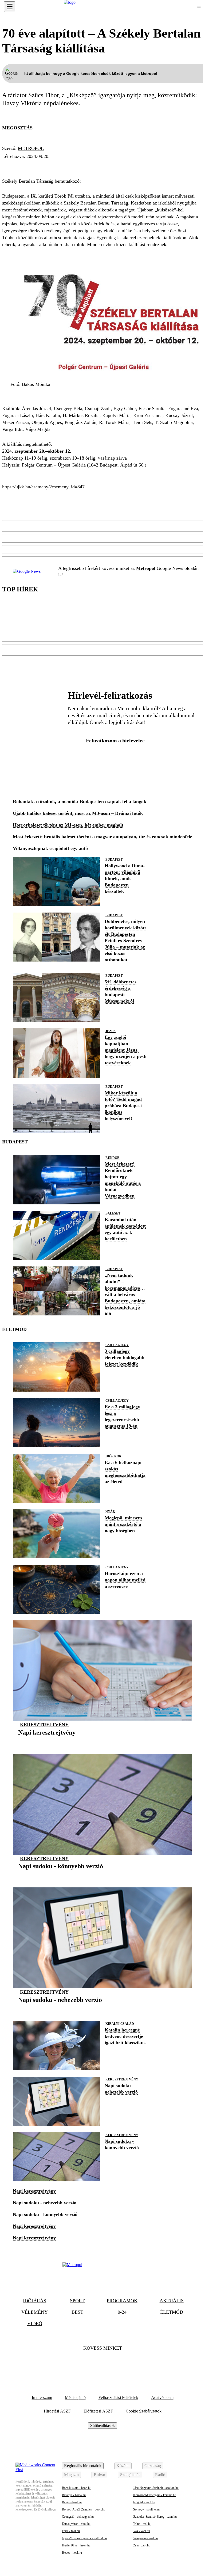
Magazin (71, 2475)
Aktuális (172, 2301)
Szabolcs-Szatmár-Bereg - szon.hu (155, 2517)
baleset (113, 1213)
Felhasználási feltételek (118, 2397)
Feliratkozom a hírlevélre (115, 741)
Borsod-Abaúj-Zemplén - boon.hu (84, 2509)
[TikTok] (102, 2365)
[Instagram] (117, 2365)
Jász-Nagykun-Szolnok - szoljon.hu (156, 2488)
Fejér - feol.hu (71, 2531)
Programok (122, 2301)
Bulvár (99, 2475)
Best (77, 2312)
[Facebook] (88, 2365)
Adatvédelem (162, 2397)
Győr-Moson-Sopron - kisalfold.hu (84, 2538)
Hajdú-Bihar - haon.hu (76, 2545)
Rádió (160, 2475)
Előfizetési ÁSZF (98, 2411)
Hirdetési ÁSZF (57, 2411)
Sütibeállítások (102, 2425)
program (50, 166)
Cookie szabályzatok (144, 2411)
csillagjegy (117, 1345)
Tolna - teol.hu (142, 2524)
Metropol (31, 148)
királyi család (120, 2024)
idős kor (113, 1456)
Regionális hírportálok (83, 2466)
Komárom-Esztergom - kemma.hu (155, 2495)
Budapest (82, 166)
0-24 (122, 2312)
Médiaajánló (75, 2397)
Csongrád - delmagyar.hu (78, 2517)
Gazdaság (153, 2466)
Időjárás (35, 2301)
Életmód (172, 2312)
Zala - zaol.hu (142, 2545)
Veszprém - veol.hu (145, 2538)
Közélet (123, 2466)
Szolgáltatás (130, 2475)
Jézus (111, 1031)
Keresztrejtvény (44, 1725)
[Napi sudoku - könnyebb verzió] (61, 1874)
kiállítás (17, 166)
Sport (77, 2301)
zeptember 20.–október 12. (44, 451)
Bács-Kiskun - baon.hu (77, 2488)
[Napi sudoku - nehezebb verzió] (60, 2008)
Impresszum (42, 2397)
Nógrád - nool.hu (144, 2502)
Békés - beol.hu (72, 2502)
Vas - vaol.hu (142, 2531)
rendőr (113, 1158)
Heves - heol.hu (72, 2553)
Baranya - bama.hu (74, 2495)
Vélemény (35, 2312)
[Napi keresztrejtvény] (47, 1741)
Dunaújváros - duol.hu (76, 2524)
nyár (110, 1512)
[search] (199, 7)
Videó (35, 2324)
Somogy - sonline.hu (146, 2509)
